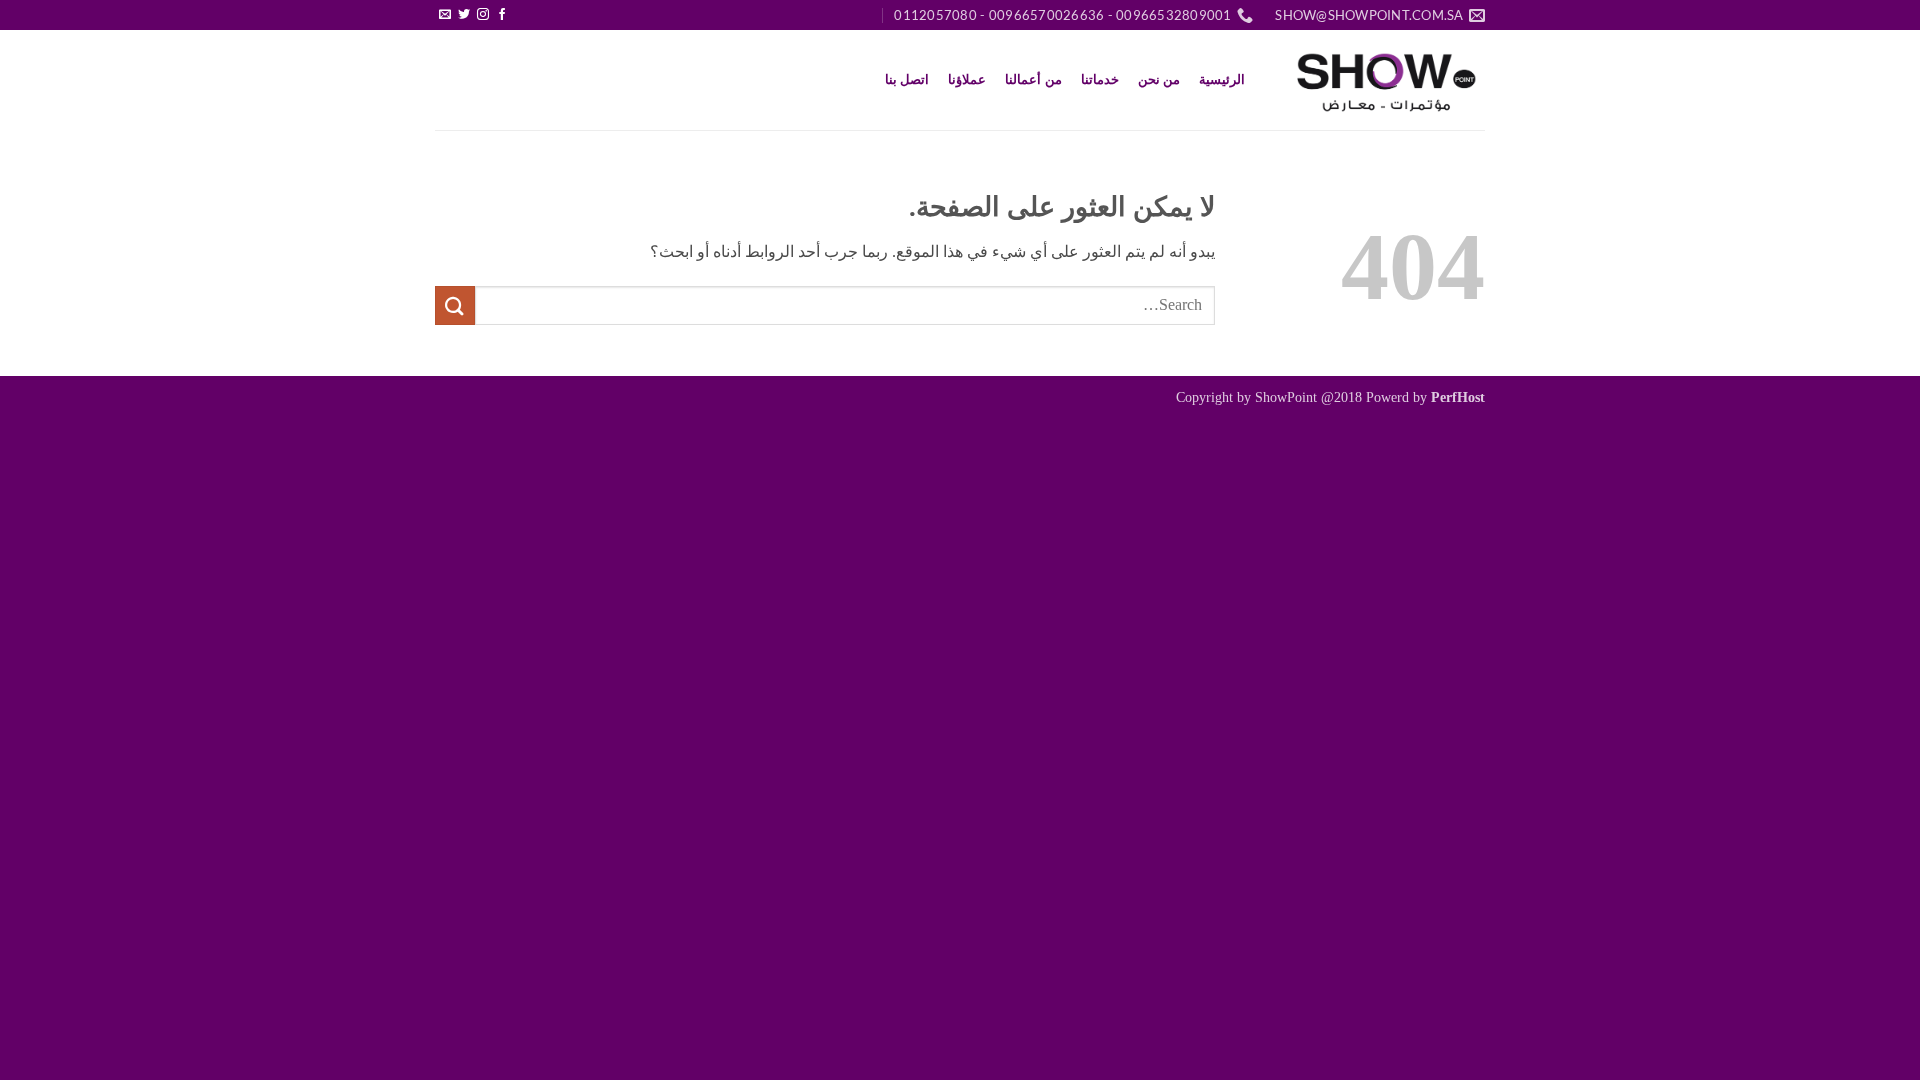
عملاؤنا (967, 80)
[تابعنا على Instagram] (483, 15)
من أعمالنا (1033, 80)
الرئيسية (1222, 80)
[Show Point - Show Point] (1385, 80)
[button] (521, 7)
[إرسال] (455, 305)
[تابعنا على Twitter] (464, 15)
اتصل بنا (907, 80)
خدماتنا (1100, 80)
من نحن (1159, 80)
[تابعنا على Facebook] (502, 15)
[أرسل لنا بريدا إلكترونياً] (445, 15)
